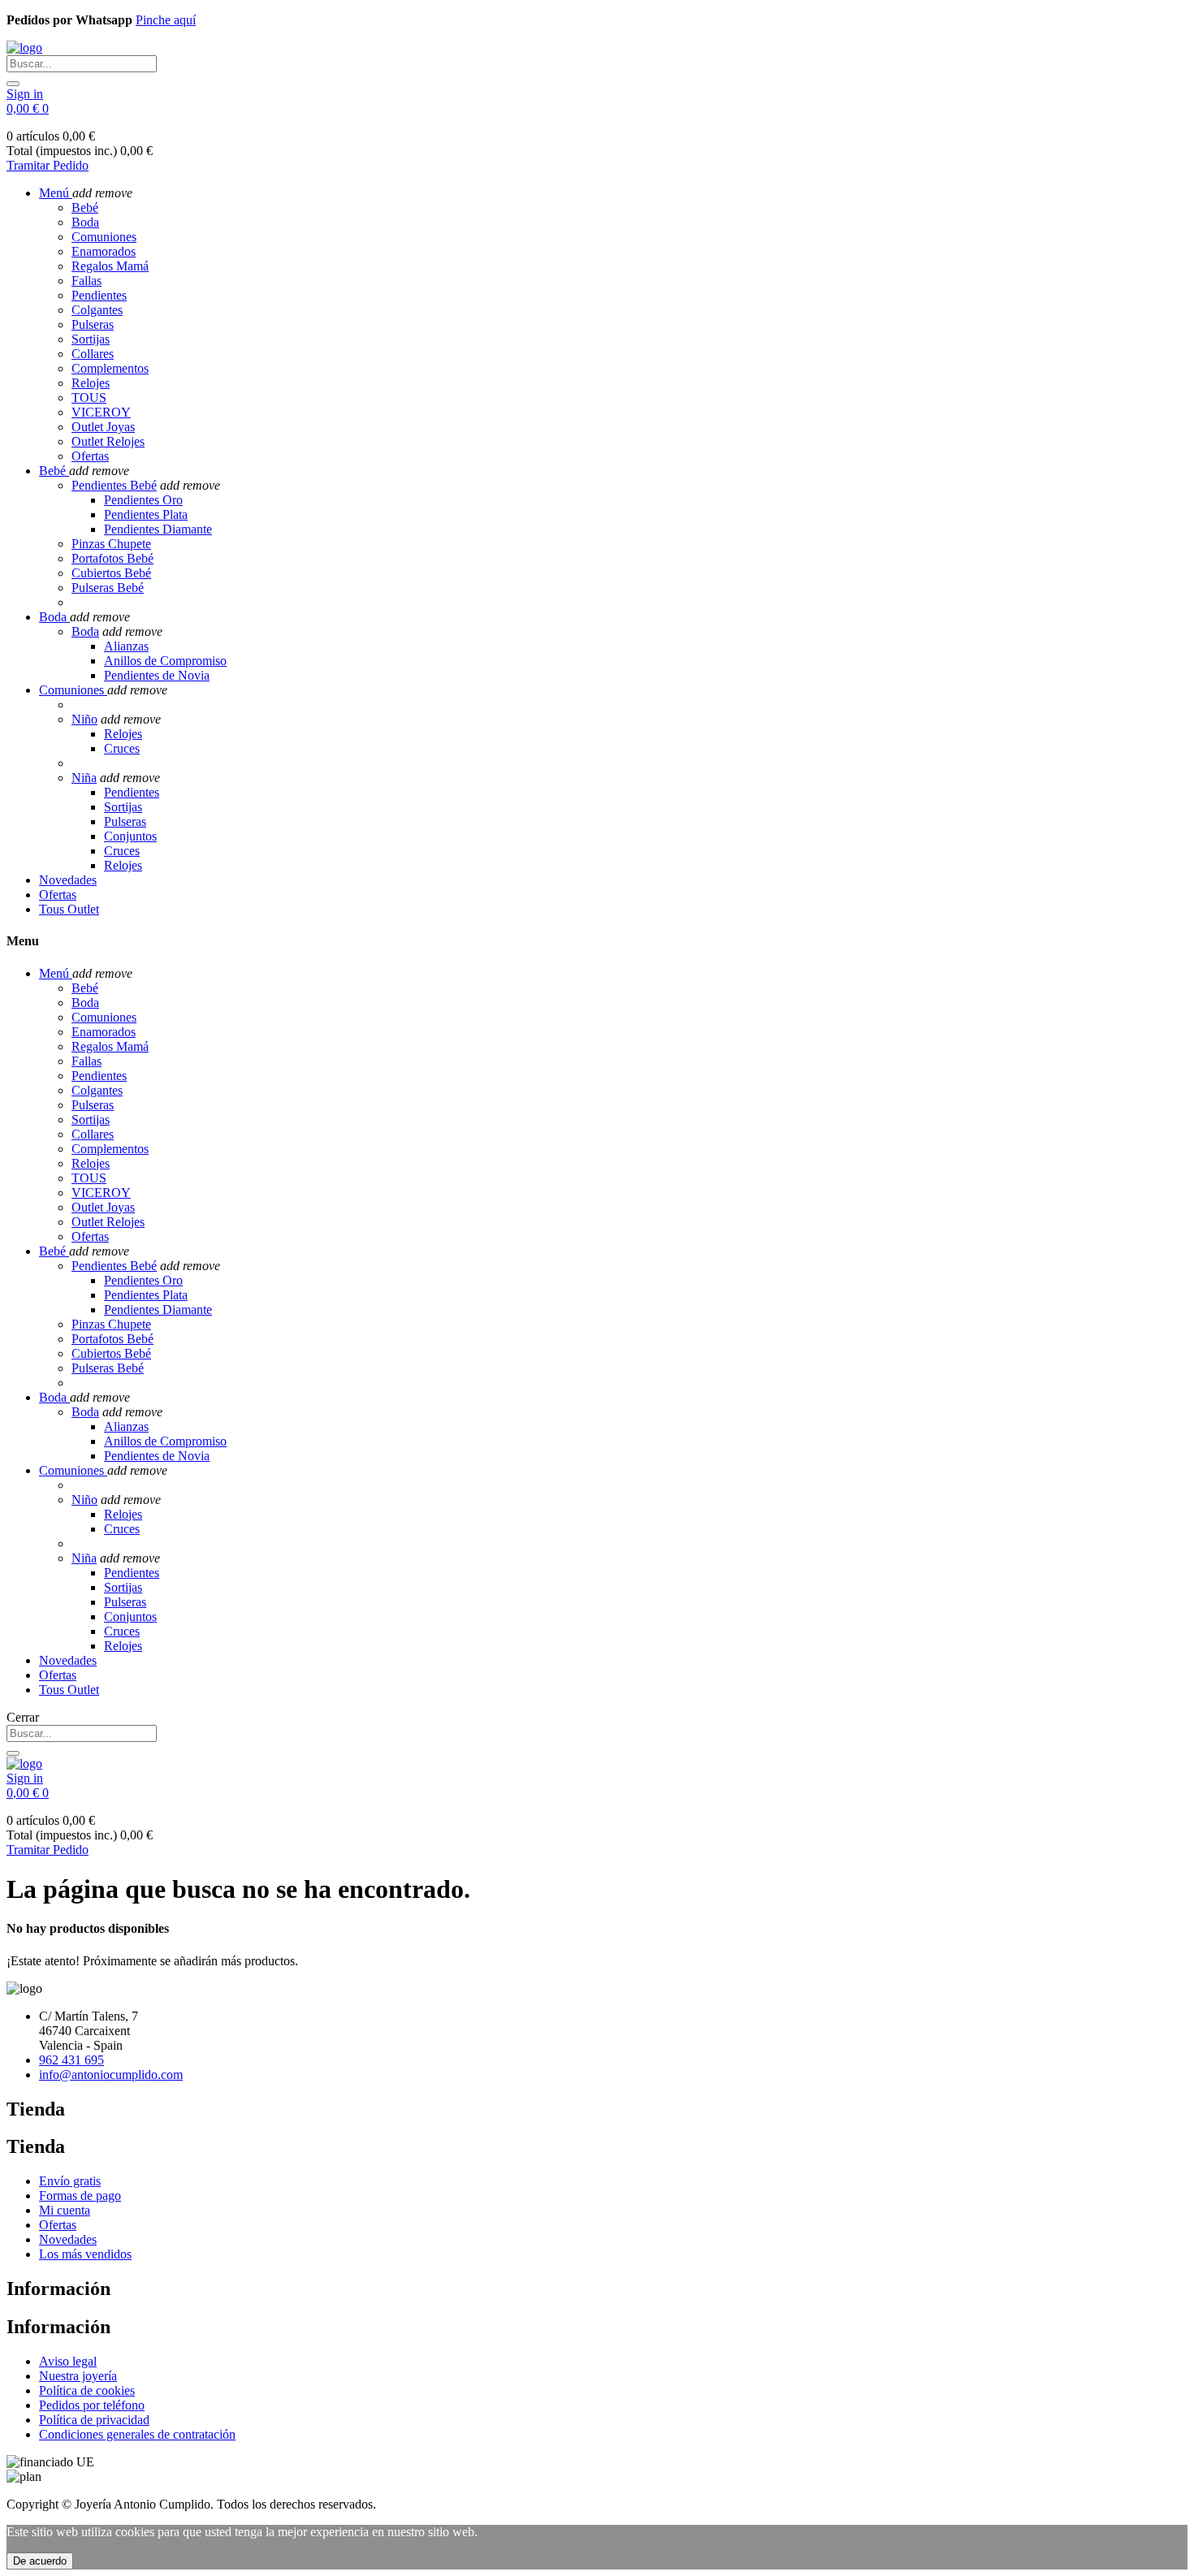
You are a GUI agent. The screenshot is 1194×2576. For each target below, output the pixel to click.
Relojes (91, 383)
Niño (84, 719)
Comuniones (104, 237)
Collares (93, 354)
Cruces (122, 748)
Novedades (68, 2239)
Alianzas (126, 646)
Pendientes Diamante (158, 529)
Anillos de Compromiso (165, 661)
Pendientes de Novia (157, 675)
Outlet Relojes (108, 441)
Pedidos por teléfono (92, 2405)
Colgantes (97, 310)
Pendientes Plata (146, 514)
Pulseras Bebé (108, 588)
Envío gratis (70, 2181)
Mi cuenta (65, 2210)
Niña (84, 778)
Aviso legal (68, 2361)
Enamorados (104, 251)
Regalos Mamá (110, 266)
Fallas (87, 281)
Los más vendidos (85, 2254)
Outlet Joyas (103, 427)
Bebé (85, 207)
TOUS (89, 398)
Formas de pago (80, 2196)
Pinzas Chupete (111, 544)
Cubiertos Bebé (111, 573)
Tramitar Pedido (48, 165)
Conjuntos (130, 836)
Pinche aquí (166, 20)
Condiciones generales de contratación (137, 2434)
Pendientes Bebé (114, 485)
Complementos (110, 368)
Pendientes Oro (143, 500)
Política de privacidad (94, 2420)
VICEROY (101, 412)
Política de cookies (87, 2390)
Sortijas (91, 339)
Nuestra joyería (78, 2376)
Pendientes (99, 295)
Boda (85, 222)
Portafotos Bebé (112, 558)
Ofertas (90, 456)
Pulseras (93, 324)
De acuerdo (40, 2561)
